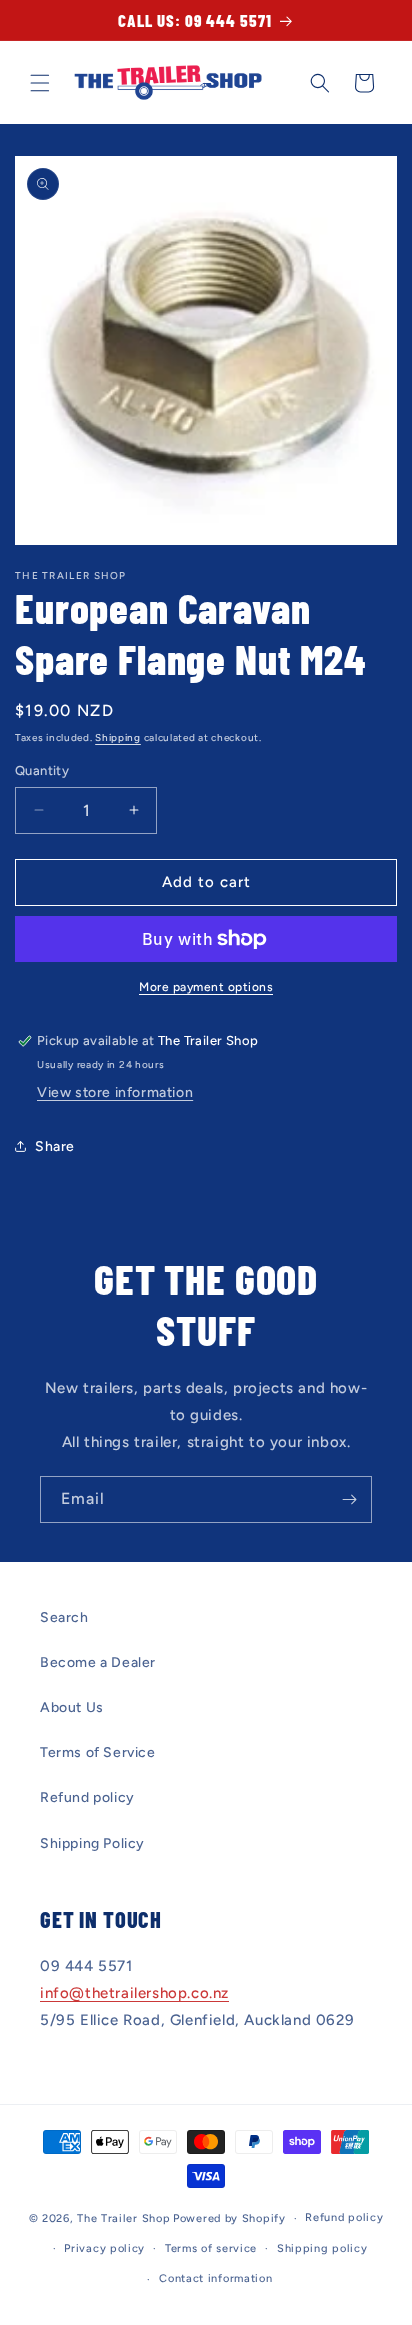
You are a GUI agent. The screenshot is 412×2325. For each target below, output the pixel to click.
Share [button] (55, 1146)
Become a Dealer (98, 1662)
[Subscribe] (349, 1499)
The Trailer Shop (123, 2218)
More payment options (206, 987)
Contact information (215, 2278)
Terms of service (211, 2248)
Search (64, 1617)
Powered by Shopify (229, 2218)
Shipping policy (322, 2248)
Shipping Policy (92, 1843)
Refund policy (87, 1797)
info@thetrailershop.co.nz (134, 1993)
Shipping (118, 737)
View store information (115, 1092)
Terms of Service (98, 1752)
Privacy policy (104, 2248)
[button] (40, 83)
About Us (72, 1707)
